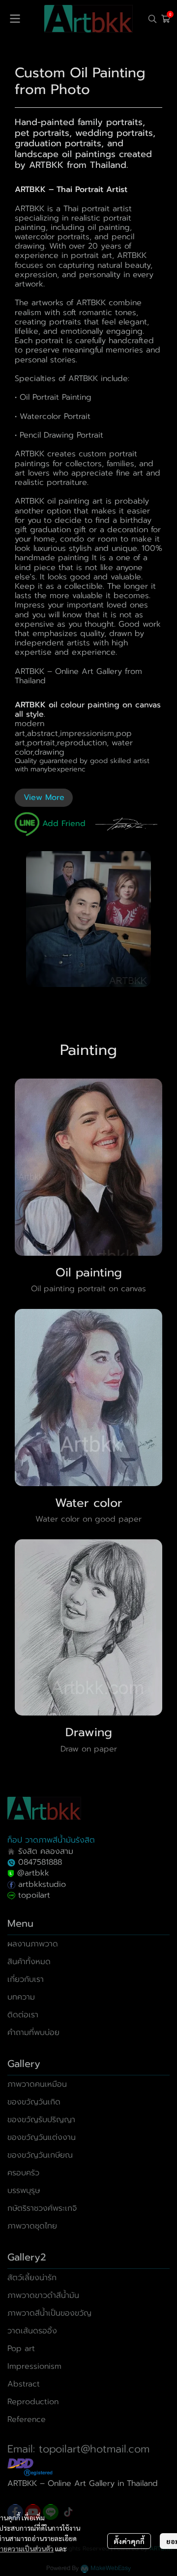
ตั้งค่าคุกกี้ (129, 2541)
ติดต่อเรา (23, 2015)
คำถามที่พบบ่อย (33, 2033)
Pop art (21, 2349)
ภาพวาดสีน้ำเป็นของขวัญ (49, 2313)
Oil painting (89, 1272)
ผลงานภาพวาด (33, 1944)
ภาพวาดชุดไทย (32, 2226)
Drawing (89, 1732)
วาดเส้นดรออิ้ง (32, 2331)
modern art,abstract (36, 728)
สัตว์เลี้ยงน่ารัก (32, 2278)
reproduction (82, 743)
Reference (27, 2419)
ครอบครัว (23, 2173)
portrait (41, 743)
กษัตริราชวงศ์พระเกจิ (42, 2208)
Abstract (24, 2384)
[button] (152, 19)
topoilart (34, 1895)
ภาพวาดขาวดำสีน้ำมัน (43, 2295)
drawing (49, 752)
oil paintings (89, 154)
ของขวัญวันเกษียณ (40, 2155)
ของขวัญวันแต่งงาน (42, 2137)
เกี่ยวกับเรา (26, 1979)
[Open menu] (15, 19)
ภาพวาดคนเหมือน (37, 2084)
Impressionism (34, 2366)
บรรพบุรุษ (24, 2191)
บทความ (21, 1997)
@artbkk (33, 1873)
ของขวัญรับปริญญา (41, 2120)
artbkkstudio (41, 1884)
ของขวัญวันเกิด (34, 2102)
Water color (89, 1503)
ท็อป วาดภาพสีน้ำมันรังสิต (51, 1840)
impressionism (87, 733)
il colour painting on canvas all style (88, 710)
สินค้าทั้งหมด (29, 1962)
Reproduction (33, 2402)
